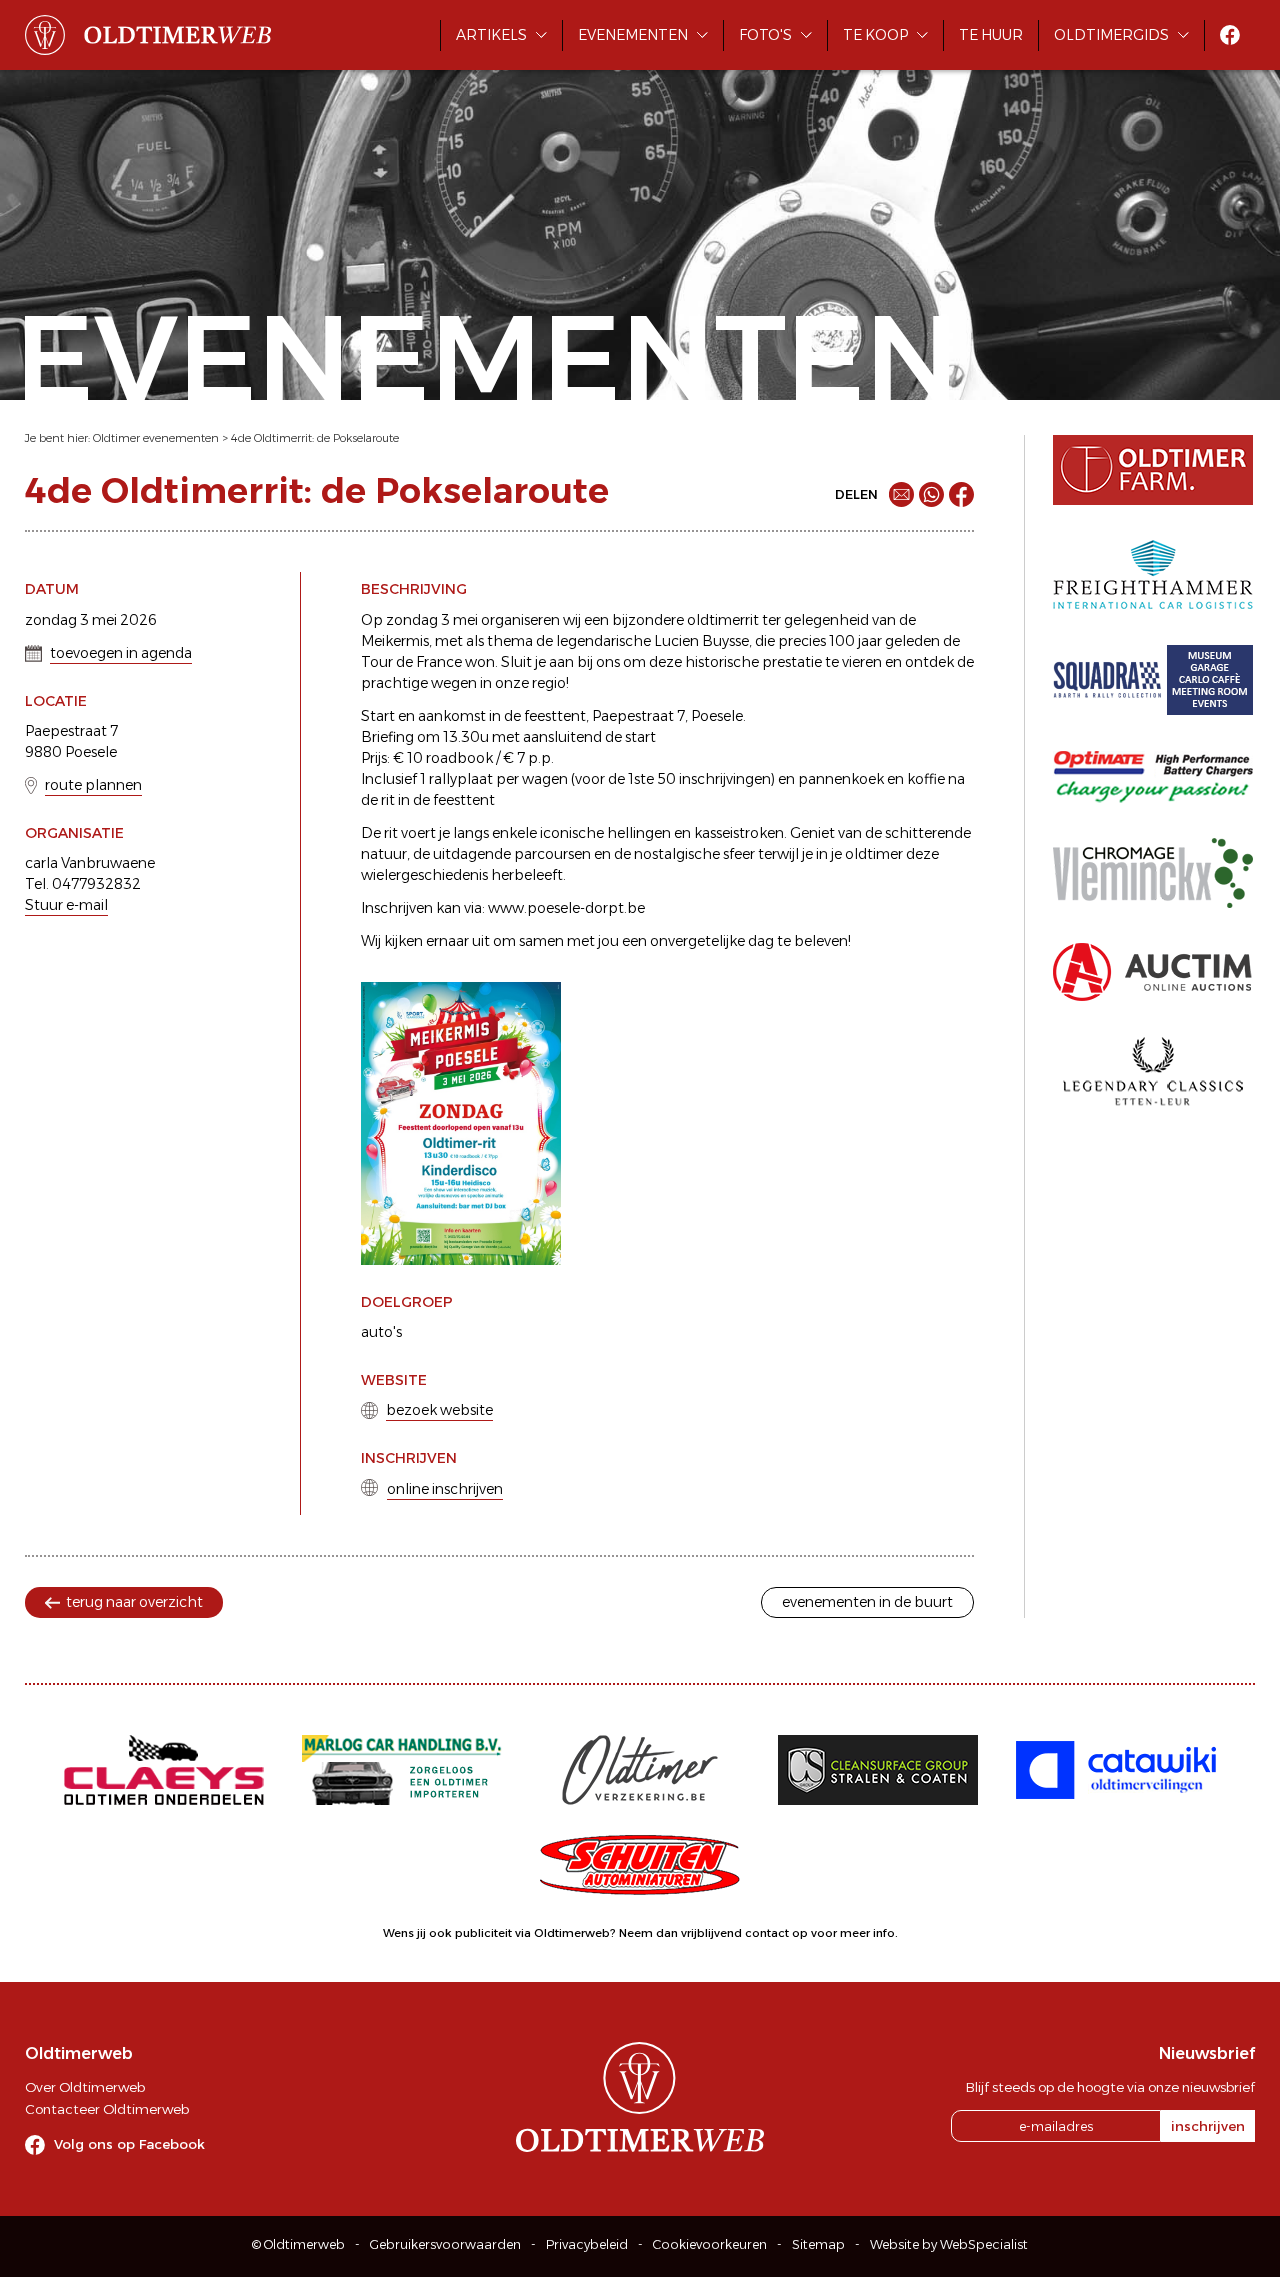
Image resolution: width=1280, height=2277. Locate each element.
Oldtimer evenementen (156, 438)
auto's (381, 1332)
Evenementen (633, 35)
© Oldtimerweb (298, 2244)
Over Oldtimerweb (85, 2087)
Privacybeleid (587, 2244)
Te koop (875, 35)
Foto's (765, 35)
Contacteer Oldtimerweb (107, 2109)
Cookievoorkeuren (710, 2244)
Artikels (491, 35)
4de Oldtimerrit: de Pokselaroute (315, 438)
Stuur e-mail (66, 905)
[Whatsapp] (931, 494)
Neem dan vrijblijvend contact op (713, 1933)
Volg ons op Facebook (129, 2144)
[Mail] (901, 494)
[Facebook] (961, 494)
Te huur (991, 35)
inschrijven (1208, 2126)
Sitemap (818, 2244)
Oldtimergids (1111, 35)
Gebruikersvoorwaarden (445, 2244)
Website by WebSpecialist (949, 2244)
